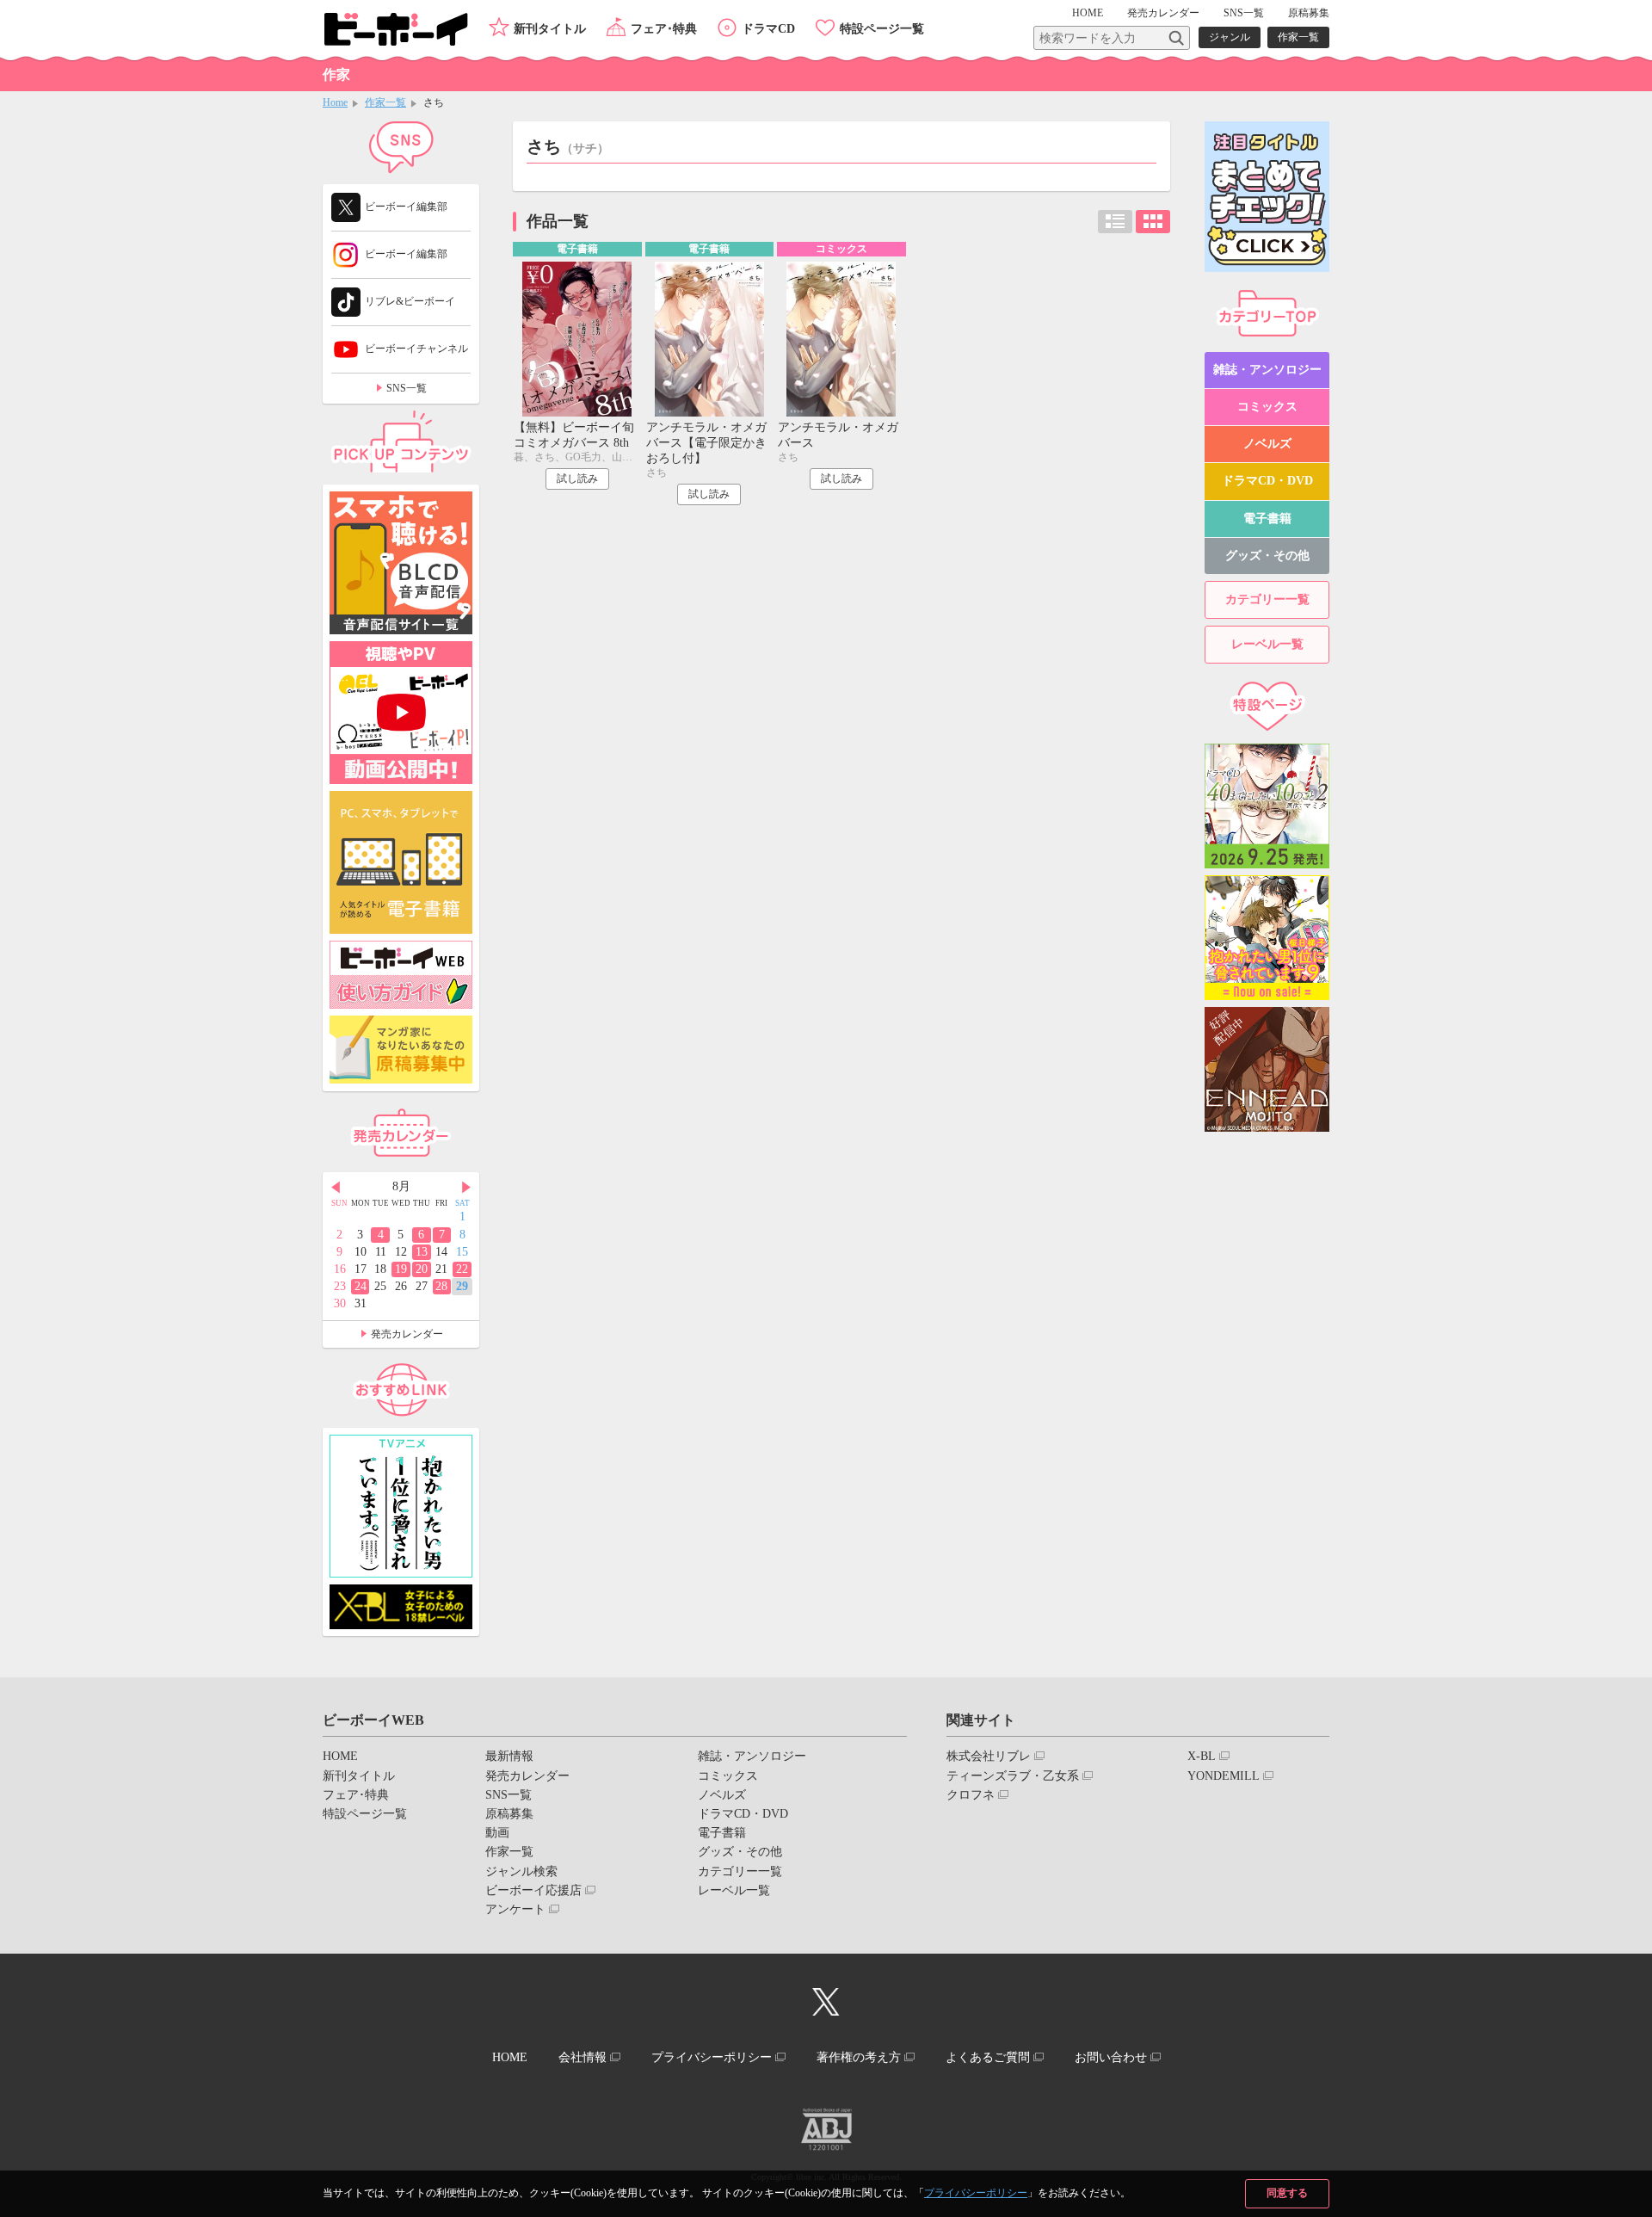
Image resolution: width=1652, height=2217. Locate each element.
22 (462, 1269)
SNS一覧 (1244, 13)
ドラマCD (768, 29)
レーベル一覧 (1267, 644)
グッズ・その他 (1267, 556)
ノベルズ (1267, 444)
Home (335, 102)
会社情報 (583, 2057)
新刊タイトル (550, 29)
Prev (336, 1188)
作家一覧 (1298, 37)
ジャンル (1230, 37)
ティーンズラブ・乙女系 (1013, 1776)
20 (422, 1269)
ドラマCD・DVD (1267, 481)
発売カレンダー (407, 1334)
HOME (1088, 13)
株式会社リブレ (989, 1756)
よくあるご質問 (988, 2057)
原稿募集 (1309, 13)
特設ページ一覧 (882, 29)
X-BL (1202, 1756)
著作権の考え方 (859, 2057)
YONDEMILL (1224, 1776)
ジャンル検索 (521, 1871)
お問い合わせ (1111, 2057)
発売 (1163, 13)
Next (466, 1188)
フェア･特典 (664, 29)
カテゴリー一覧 (1267, 599)
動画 (497, 1833)
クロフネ (971, 1795)
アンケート (515, 1909)
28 (441, 1286)
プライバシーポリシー (976, 2193)
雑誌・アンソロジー (1267, 370)
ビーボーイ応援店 (533, 1890)
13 (422, 1252)
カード (1153, 222)
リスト (1115, 222)
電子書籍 (1267, 519)
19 (401, 1269)
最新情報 (509, 1756)
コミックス (1267, 407)
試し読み (577, 479)
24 (361, 1286)
